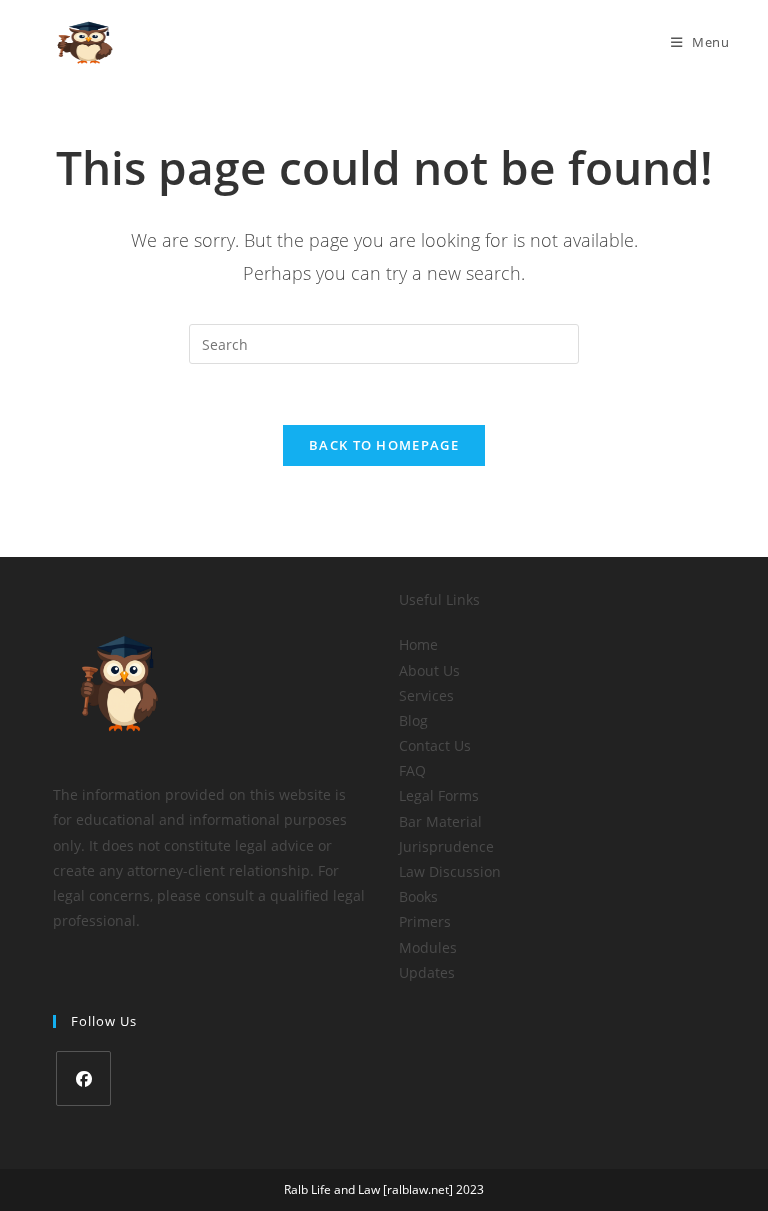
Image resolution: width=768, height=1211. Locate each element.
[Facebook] (83, 1078)
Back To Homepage (384, 445)
